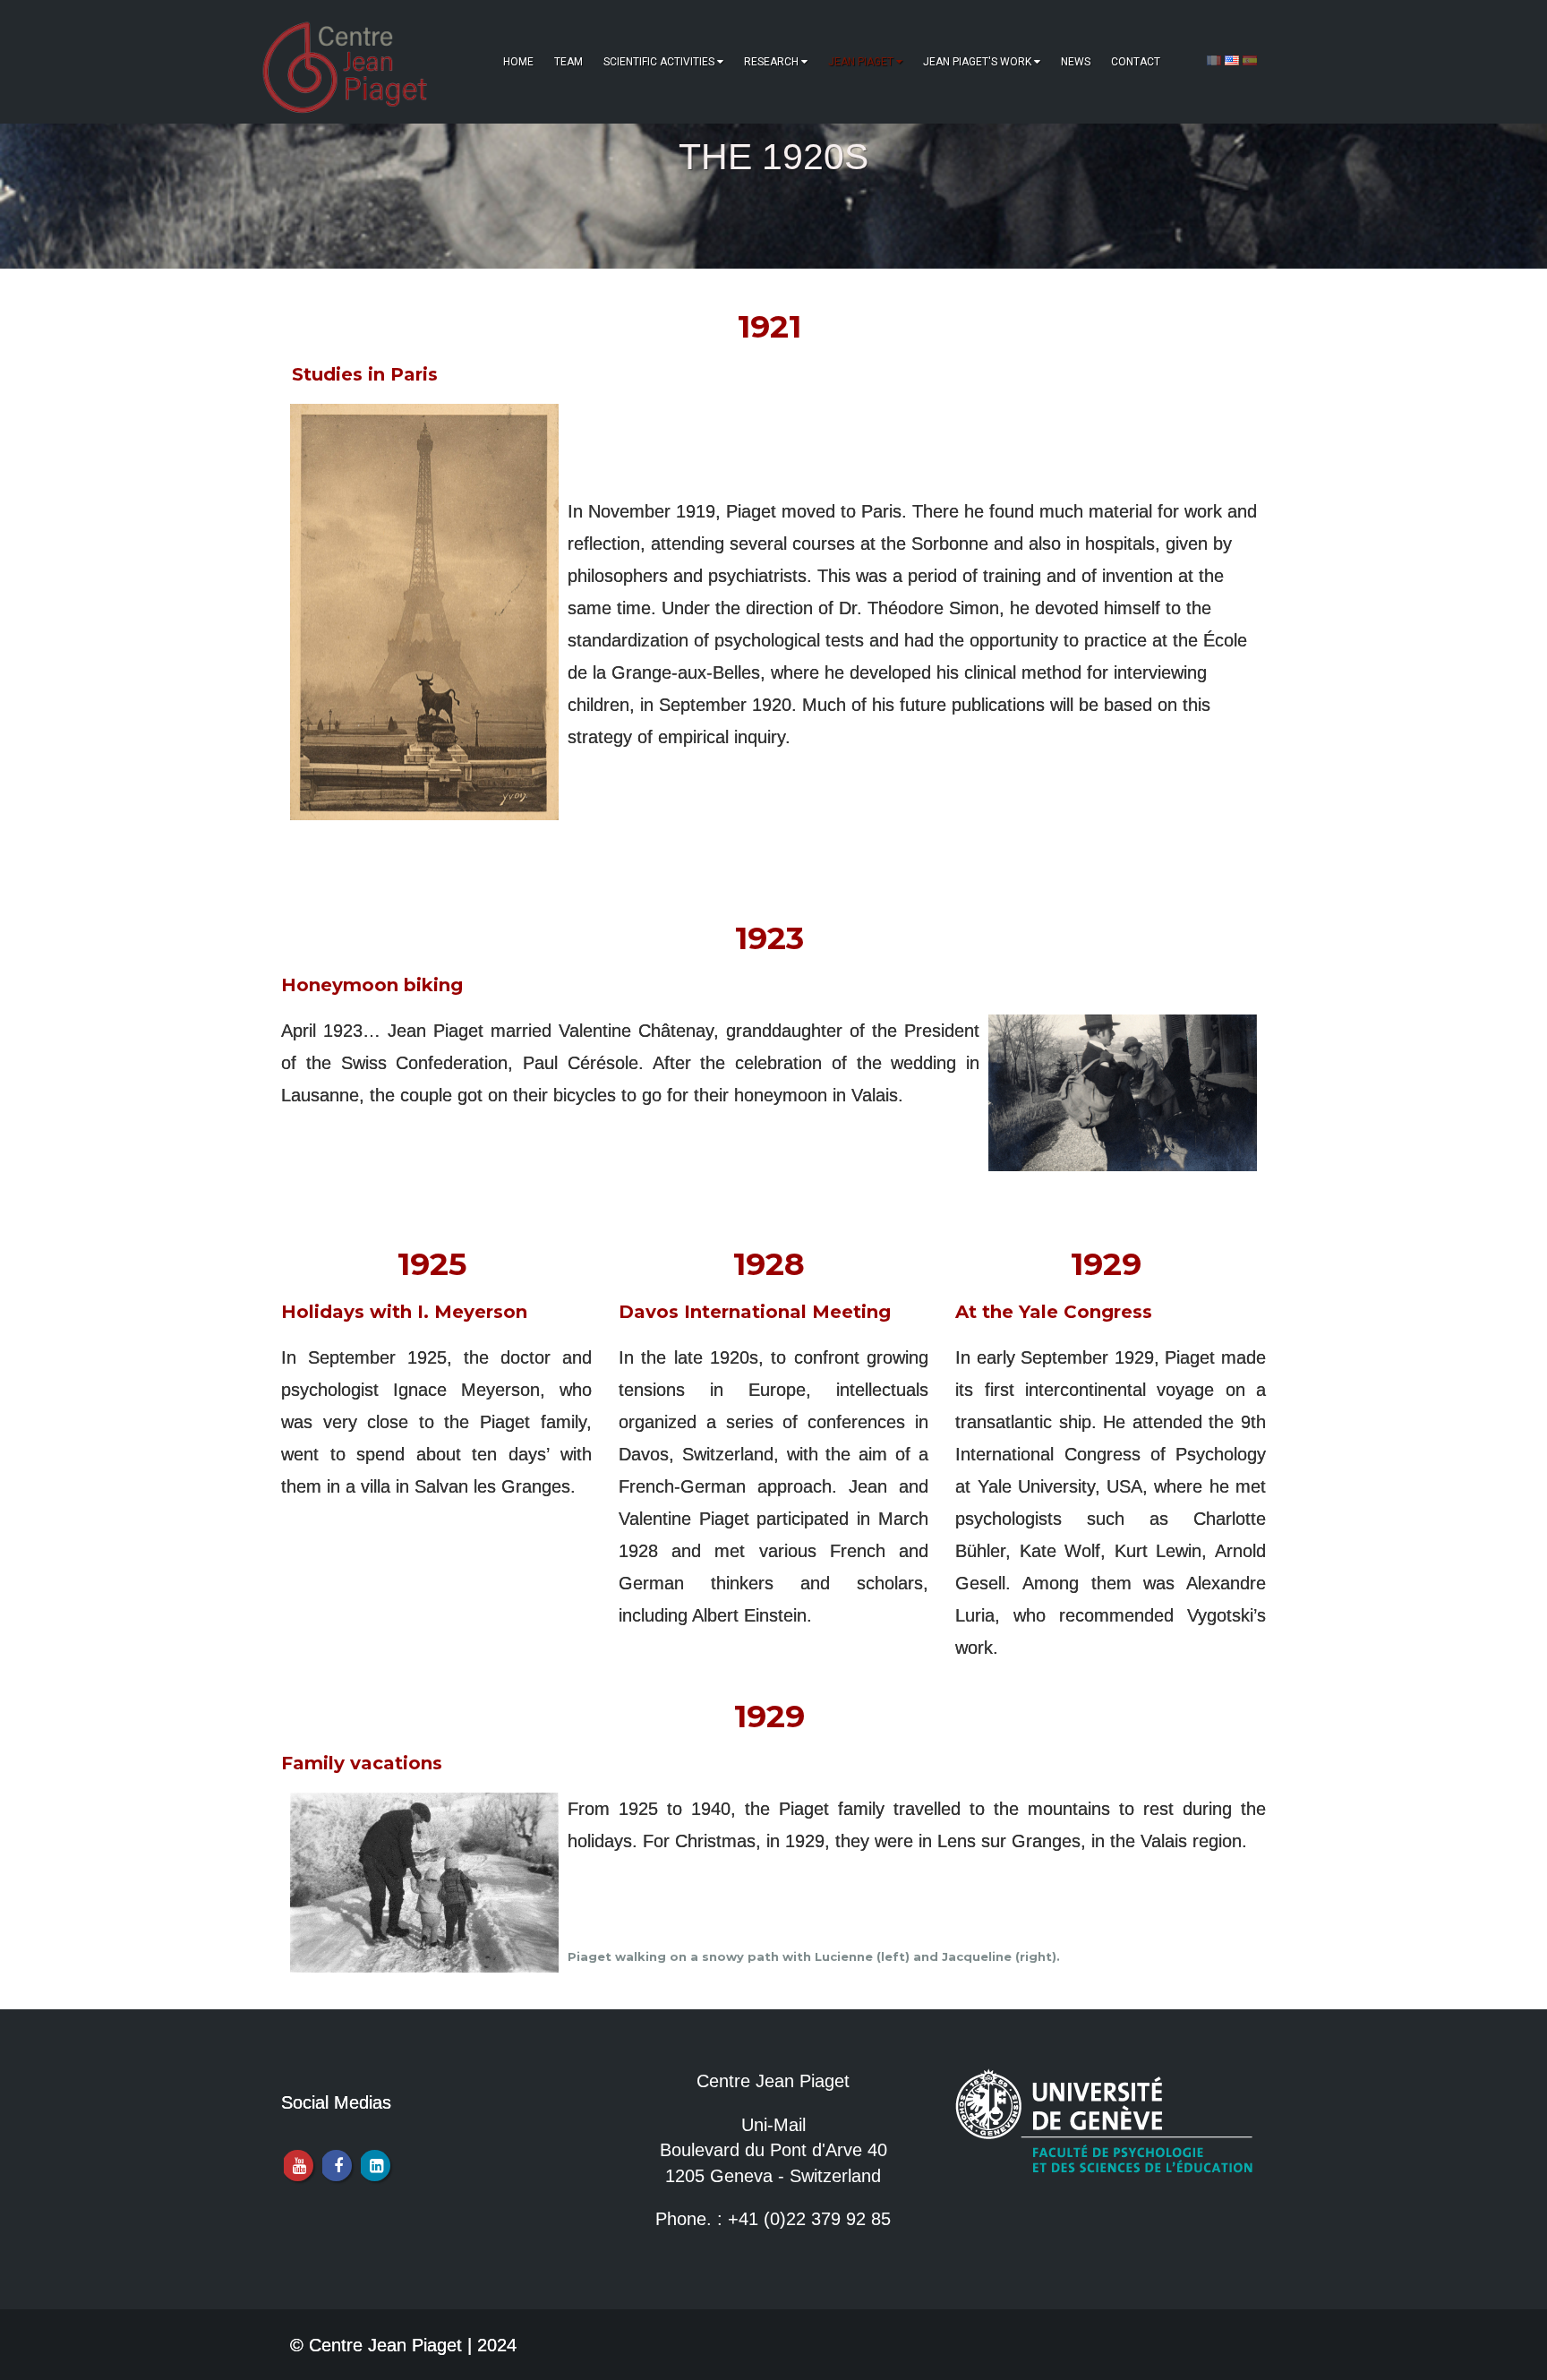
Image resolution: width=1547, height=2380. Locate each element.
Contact (1136, 62)
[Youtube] (298, 2166)
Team (568, 62)
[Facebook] (336, 2166)
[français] (1214, 60)
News (1076, 62)
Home (518, 62)
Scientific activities (659, 62)
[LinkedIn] (375, 2166)
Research (771, 62)
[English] (1232, 60)
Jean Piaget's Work (977, 62)
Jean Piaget (861, 62)
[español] (1250, 60)
